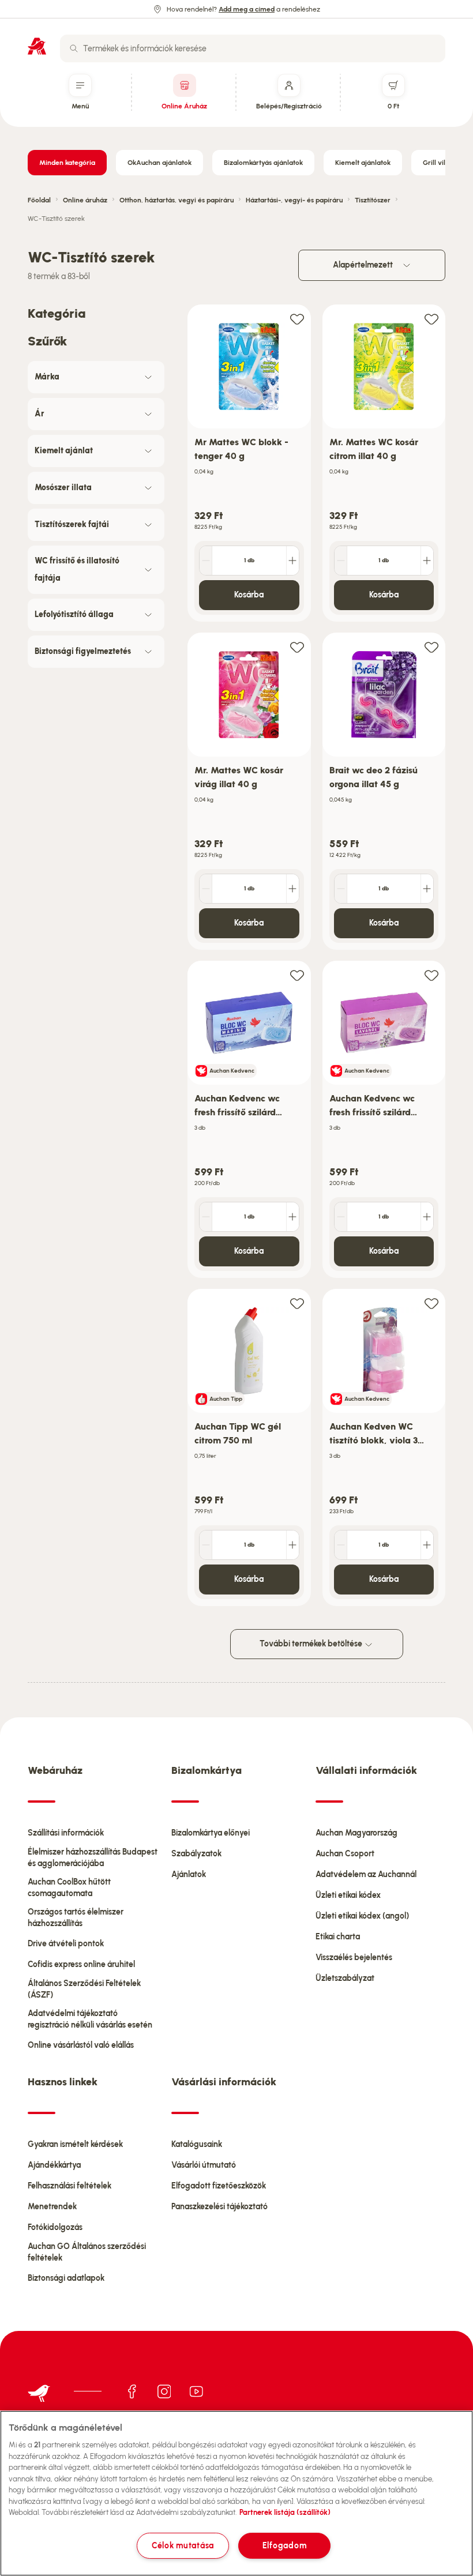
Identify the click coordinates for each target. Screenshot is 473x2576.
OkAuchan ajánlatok (159, 163)
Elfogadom (284, 2545)
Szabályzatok (196, 1854)
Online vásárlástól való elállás (81, 2045)
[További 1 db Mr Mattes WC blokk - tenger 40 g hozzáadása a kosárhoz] (292, 561)
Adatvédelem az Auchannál (366, 1874)
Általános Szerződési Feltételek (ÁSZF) (84, 1989)
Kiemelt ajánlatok (363, 163)
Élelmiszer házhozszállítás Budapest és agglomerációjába (93, 1858)
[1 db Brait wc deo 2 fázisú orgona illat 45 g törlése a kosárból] (341, 889)
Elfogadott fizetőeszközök (219, 2186)
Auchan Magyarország (356, 1833)
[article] (249, 463)
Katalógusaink (197, 2144)
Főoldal (39, 200)
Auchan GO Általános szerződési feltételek (87, 2252)
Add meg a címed (247, 9)
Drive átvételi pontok (66, 1944)
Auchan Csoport (345, 1854)
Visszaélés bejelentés (354, 1958)
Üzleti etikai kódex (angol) (362, 1916)
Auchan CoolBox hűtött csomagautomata (69, 1888)
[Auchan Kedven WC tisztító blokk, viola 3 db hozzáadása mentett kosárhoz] (431, 1303)
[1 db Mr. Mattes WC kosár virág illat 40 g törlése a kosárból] (206, 889)
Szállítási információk (66, 1833)
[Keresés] (74, 48)
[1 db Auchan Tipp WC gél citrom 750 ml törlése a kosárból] (206, 1545)
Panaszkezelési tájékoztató (219, 2207)
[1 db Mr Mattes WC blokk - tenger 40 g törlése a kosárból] (206, 561)
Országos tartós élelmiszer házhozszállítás (76, 1918)
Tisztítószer (373, 200)
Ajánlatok (189, 1874)
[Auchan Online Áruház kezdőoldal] (37, 46)
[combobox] (253, 48)
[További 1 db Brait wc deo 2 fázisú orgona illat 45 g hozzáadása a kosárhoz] (427, 889)
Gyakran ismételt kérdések (75, 2144)
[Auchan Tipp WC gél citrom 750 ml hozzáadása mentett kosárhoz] (297, 1303)
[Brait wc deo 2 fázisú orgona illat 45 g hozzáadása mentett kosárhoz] (431, 647)
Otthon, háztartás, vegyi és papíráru (177, 200)
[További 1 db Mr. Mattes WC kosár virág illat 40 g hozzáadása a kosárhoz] (292, 889)
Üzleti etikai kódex (348, 1895)
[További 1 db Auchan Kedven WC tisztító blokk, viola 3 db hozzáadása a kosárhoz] (427, 1545)
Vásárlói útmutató (204, 2165)
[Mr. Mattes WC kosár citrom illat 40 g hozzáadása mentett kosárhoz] (431, 319)
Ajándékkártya (54, 2165)
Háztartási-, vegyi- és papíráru (294, 200)
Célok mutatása (183, 2545)
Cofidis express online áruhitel (81, 1964)
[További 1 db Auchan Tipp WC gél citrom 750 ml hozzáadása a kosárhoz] (292, 1545)
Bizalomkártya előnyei (211, 1833)
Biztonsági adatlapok (66, 2278)
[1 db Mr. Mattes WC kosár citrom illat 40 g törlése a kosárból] (341, 561)
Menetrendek (52, 2207)
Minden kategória (67, 163)
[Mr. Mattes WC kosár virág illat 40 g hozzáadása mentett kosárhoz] (297, 647)
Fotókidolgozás (55, 2227)
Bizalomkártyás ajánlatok (263, 163)
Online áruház (85, 200)
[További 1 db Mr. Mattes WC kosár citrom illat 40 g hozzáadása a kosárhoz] (427, 561)
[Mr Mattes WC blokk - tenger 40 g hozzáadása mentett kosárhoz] (297, 319)
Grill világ (438, 163)
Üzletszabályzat (345, 1978)
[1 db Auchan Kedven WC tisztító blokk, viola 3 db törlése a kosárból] (341, 1545)
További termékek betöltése (312, 1644)
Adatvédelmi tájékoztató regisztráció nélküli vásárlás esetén (90, 2019)
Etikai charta (338, 1937)
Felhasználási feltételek (70, 2186)
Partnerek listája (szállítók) (285, 2512)
